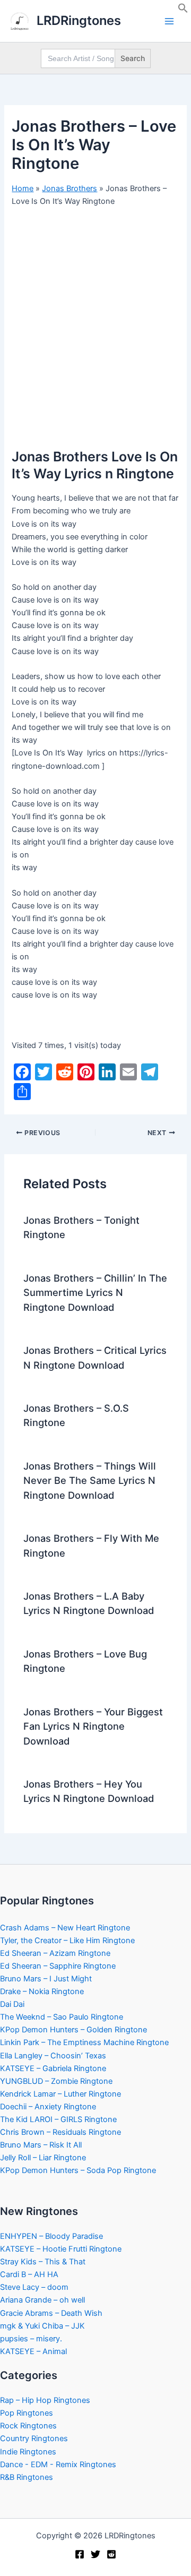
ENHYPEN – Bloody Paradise (51, 2236)
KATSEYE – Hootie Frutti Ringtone (61, 2249)
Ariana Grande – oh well (42, 2300)
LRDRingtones (79, 20)
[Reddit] (111, 2554)
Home (23, 188)
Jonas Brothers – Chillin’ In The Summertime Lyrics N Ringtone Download (95, 1293)
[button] (183, 11)
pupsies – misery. (31, 2339)
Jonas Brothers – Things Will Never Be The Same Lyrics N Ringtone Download (90, 1480)
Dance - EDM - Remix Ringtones (58, 2465)
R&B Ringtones (27, 2477)
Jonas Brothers (70, 188)
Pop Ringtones (27, 2413)
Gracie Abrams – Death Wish (51, 2313)
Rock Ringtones (28, 2426)
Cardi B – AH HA (29, 2274)
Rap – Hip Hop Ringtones (45, 2400)
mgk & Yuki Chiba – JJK (42, 2326)
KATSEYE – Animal (33, 2351)
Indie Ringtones (28, 2452)
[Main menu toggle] (169, 21)
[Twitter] (95, 2554)
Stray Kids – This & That (43, 2262)
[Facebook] (80, 2554)
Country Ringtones (34, 2438)
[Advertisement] (95, 315)
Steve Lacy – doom (34, 2287)
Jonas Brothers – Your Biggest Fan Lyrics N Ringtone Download (93, 1726)
